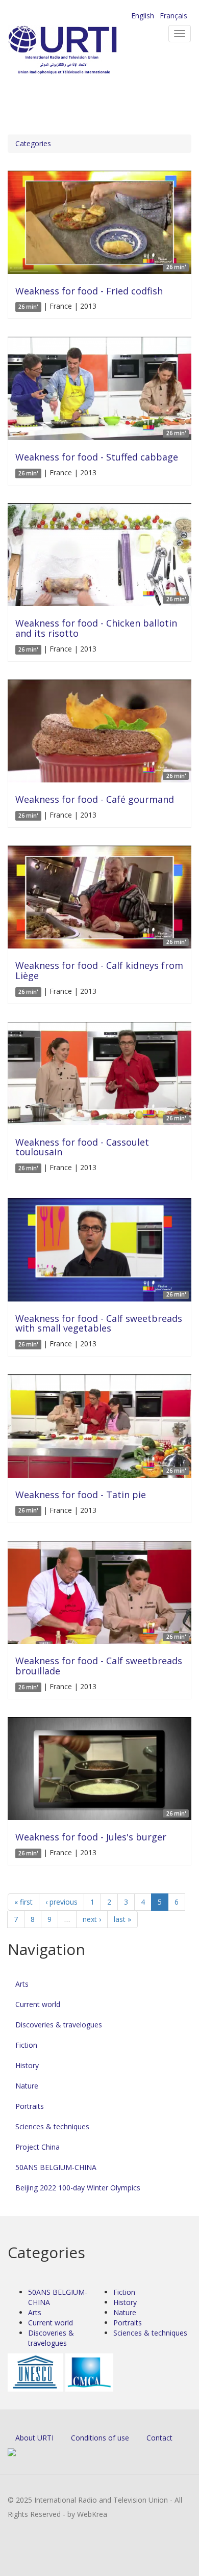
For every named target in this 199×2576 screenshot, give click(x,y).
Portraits (30, 2106)
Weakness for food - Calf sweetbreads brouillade (99, 1666)
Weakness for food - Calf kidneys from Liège (99, 970)
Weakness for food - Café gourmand (95, 799)
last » (122, 1919)
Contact (159, 2438)
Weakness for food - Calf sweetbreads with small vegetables (99, 1323)
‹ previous (61, 1902)
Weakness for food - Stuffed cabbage (97, 457)
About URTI (34, 2438)
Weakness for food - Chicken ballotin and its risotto (96, 628)
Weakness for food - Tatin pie (81, 1495)
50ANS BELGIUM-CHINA (56, 2167)
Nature (27, 2086)
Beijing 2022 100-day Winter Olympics (78, 2188)
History (27, 2065)
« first (23, 1902)
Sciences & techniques (52, 2126)
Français (173, 16)
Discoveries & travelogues (59, 2025)
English (143, 16)
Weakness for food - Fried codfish (89, 291)
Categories (33, 143)
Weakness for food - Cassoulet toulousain (82, 1147)
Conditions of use (100, 2438)
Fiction (26, 2045)
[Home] (79, 51)
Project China (38, 2147)
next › (92, 1919)
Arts (22, 1984)
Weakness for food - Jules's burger (91, 1837)
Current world (38, 2004)
